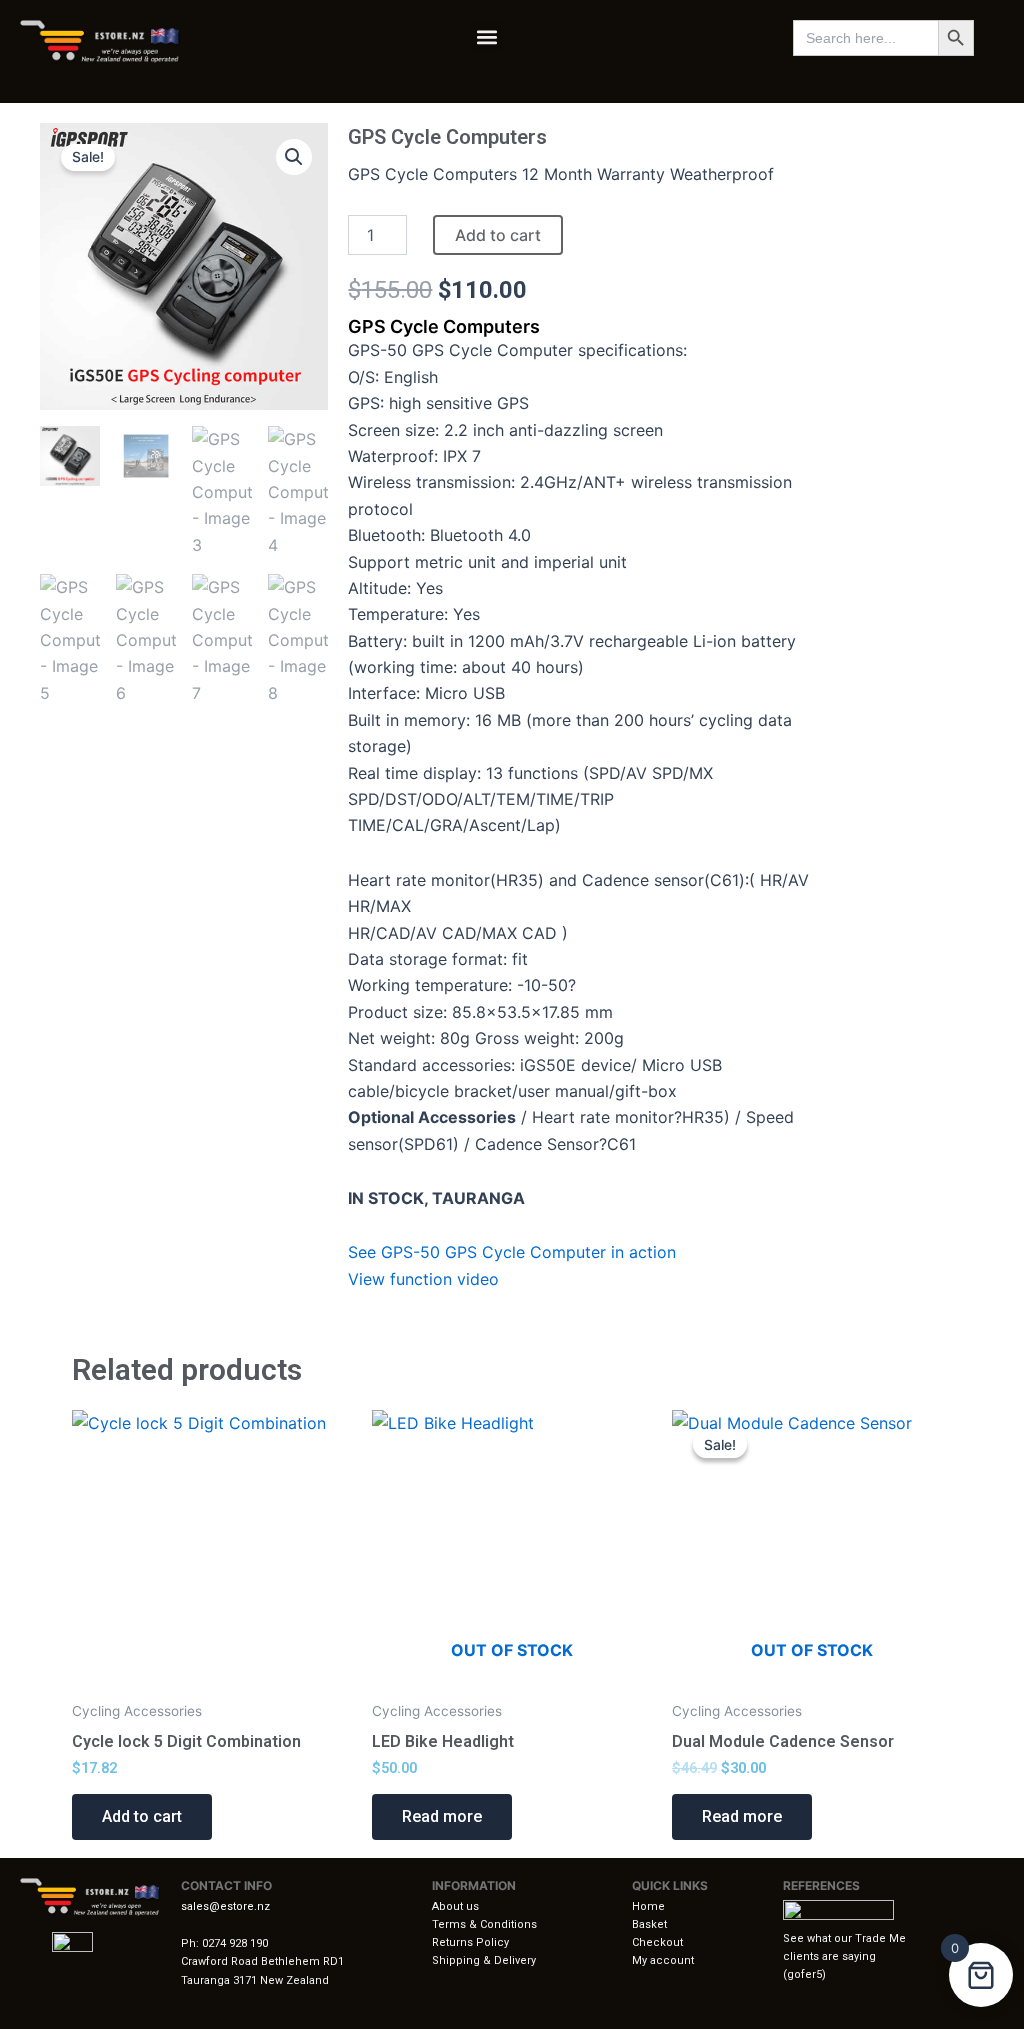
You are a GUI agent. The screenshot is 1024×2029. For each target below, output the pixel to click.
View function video (423, 1279)
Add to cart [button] (142, 1816)
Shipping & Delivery (484, 1960)
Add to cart (498, 235)
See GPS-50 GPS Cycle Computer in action (512, 1252)
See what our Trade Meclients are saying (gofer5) (844, 1956)
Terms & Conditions (484, 1924)
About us (455, 1906)
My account (663, 1960)
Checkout (657, 1942)
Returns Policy (470, 1942)
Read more (442, 1816)
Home (648, 1906)
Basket (649, 1924)
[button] (486, 36)
